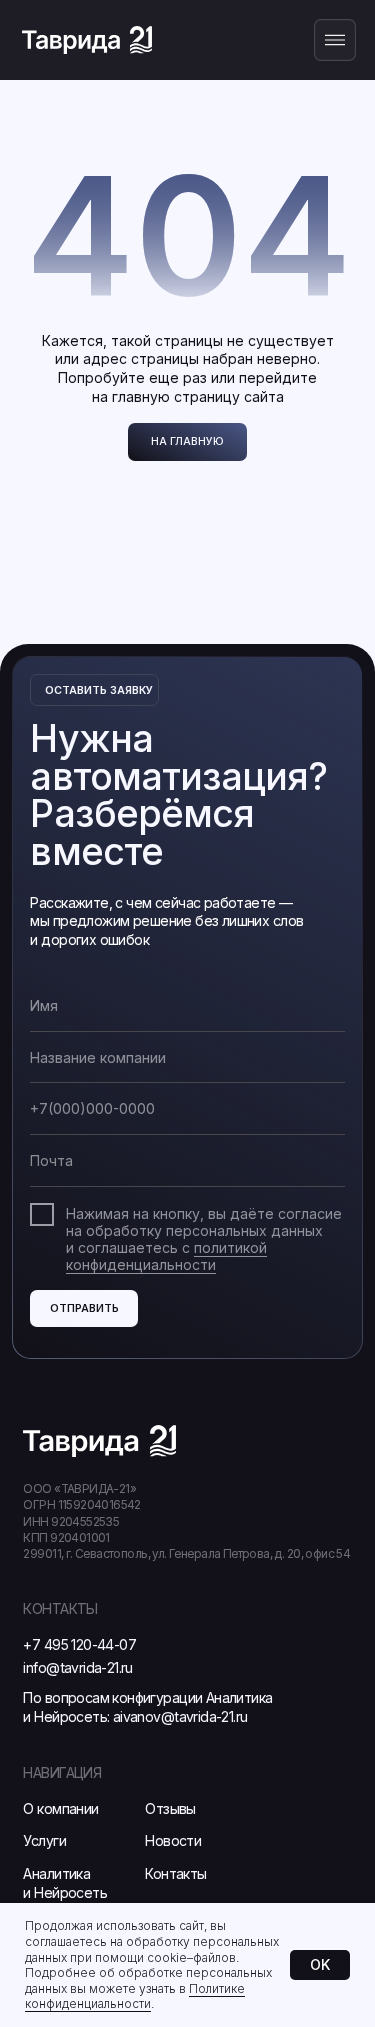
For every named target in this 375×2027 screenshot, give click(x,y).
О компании (60, 1808)
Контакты (175, 1873)
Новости (173, 1840)
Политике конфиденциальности (135, 1996)
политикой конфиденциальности (166, 1256)
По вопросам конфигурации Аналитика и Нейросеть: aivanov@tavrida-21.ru (147, 1707)
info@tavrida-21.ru (77, 1667)
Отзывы (170, 1808)
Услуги (44, 1840)
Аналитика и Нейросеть (65, 1883)
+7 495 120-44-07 (79, 1644)
